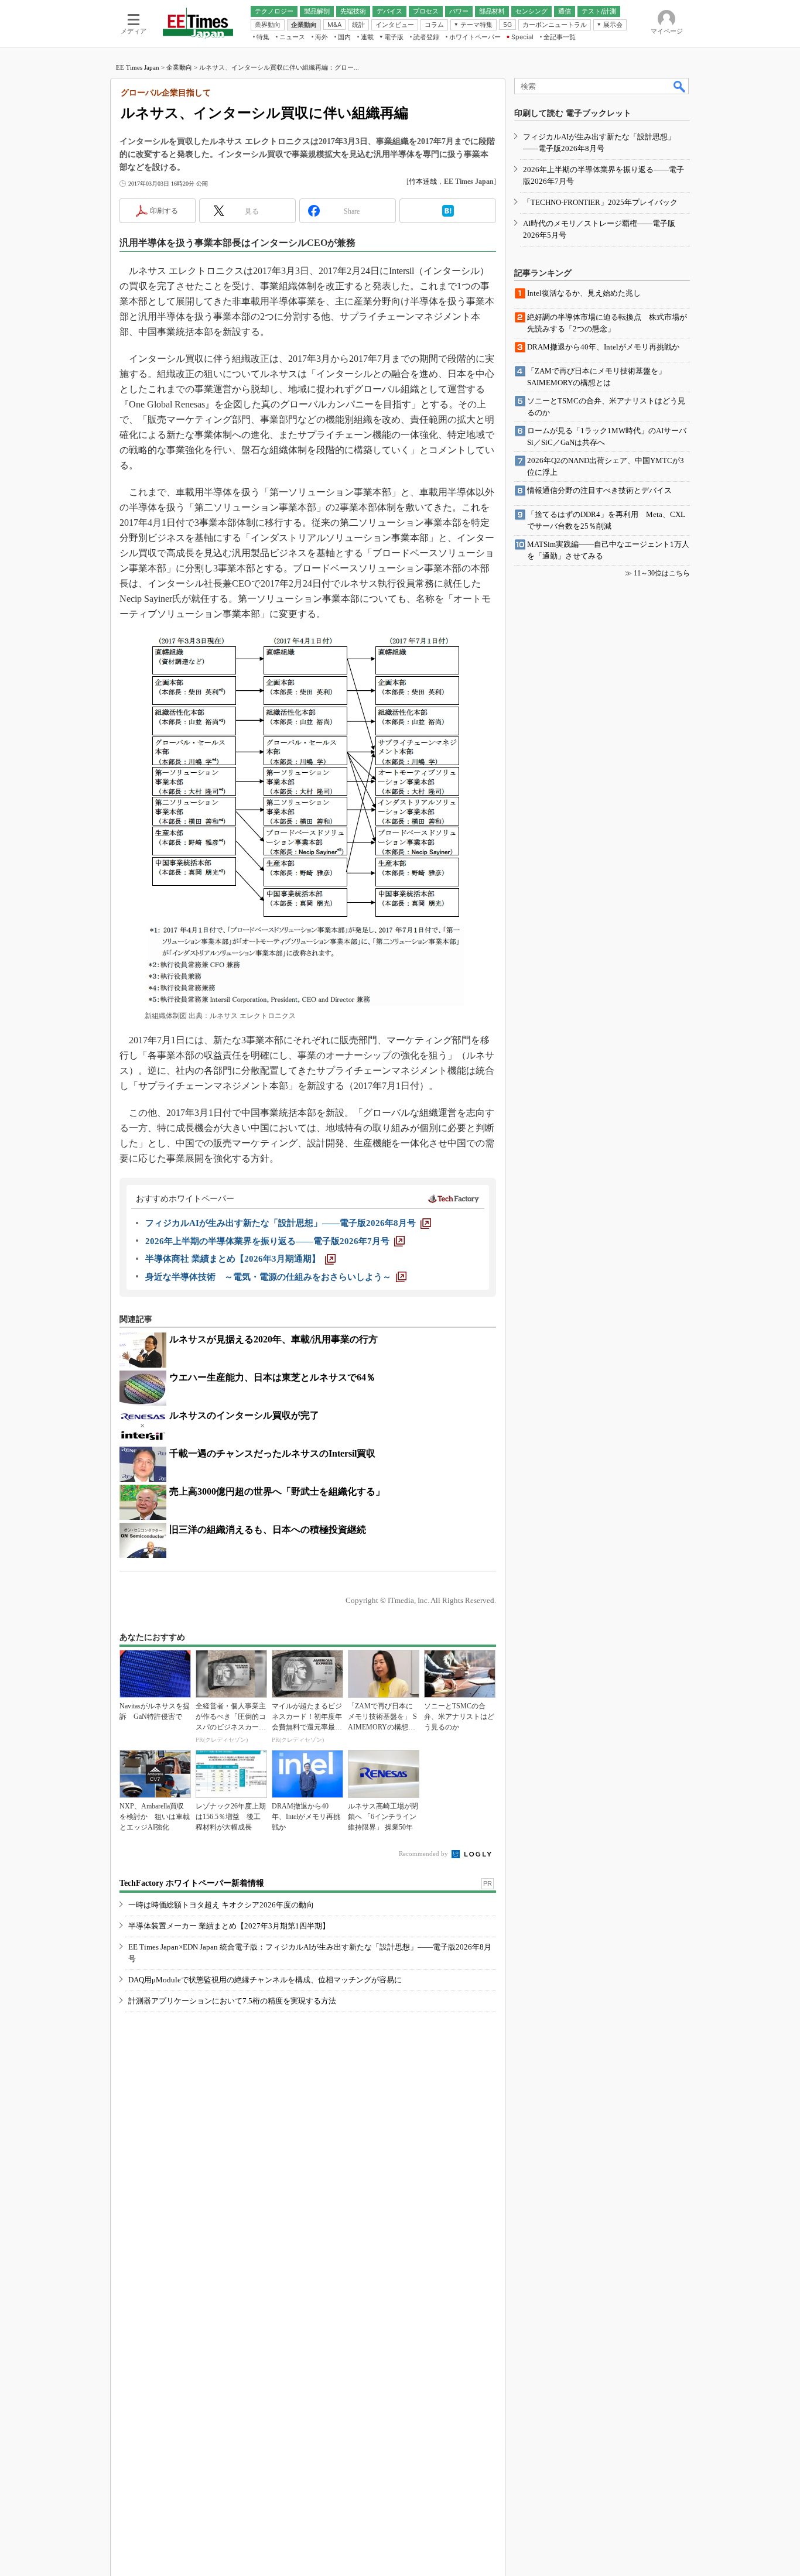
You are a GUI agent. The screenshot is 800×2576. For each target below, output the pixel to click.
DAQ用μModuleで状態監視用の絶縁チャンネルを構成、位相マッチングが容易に (265, 1980)
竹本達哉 (423, 181)
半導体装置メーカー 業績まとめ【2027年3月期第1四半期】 (229, 1926)
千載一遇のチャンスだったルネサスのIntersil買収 (272, 1453)
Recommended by (424, 1854)
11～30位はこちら (662, 573)
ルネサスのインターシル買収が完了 (244, 1415)
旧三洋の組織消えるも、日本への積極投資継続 (268, 1529)
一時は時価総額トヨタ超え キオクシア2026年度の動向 (221, 1905)
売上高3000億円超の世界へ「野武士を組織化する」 (277, 1491)
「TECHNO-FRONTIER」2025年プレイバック (600, 202)
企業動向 (179, 67)
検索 (680, 86)
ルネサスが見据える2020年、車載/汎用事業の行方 (273, 1339)
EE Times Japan (138, 67)
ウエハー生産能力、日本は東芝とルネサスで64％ (272, 1377)
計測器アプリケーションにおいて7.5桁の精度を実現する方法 (232, 2001)
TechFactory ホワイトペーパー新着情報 (192, 1883)
